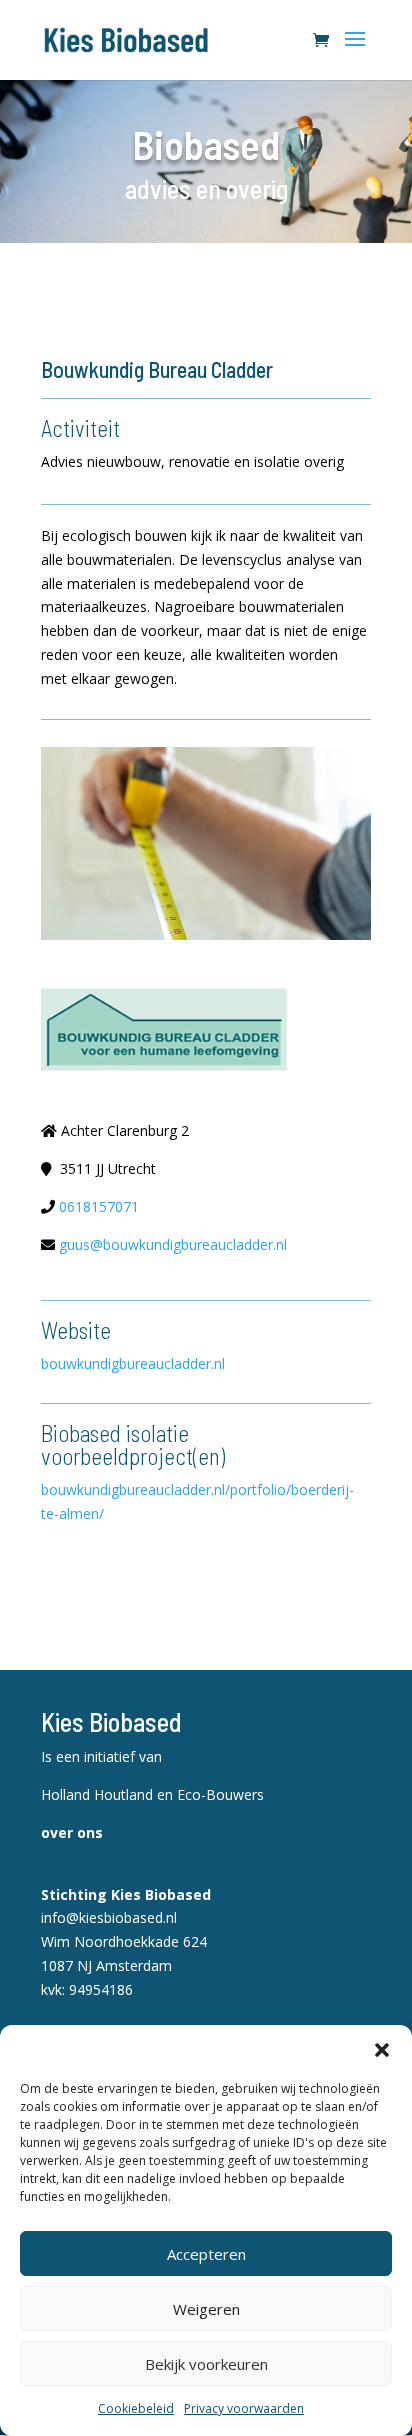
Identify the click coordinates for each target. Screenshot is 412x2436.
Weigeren (206, 2309)
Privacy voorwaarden (244, 2408)
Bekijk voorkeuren (206, 2364)
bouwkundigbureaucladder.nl (133, 1363)
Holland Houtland (99, 1794)
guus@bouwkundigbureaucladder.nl (173, 1244)
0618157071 (99, 1206)
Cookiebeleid (136, 2408)
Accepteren (206, 2254)
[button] (382, 2050)
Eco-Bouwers (220, 1794)
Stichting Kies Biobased (126, 1894)
